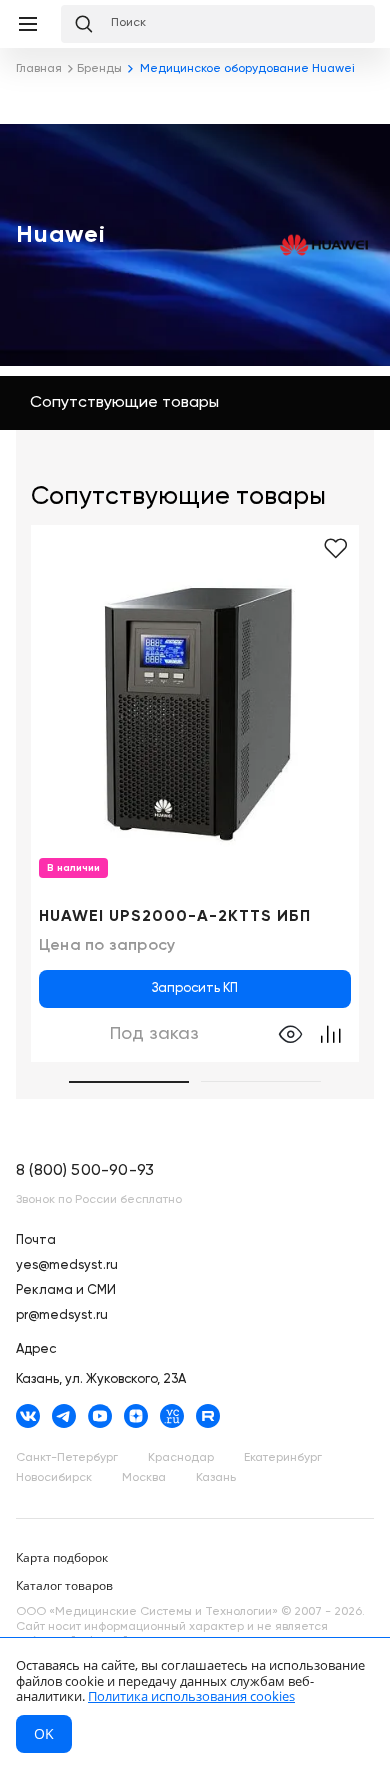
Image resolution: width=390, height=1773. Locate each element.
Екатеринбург (283, 1458)
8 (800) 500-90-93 (85, 1171)
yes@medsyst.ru (67, 1265)
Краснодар (181, 1458)
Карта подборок (62, 1557)
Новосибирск (54, 1478)
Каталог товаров (64, 1585)
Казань (216, 1478)
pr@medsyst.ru (62, 1315)
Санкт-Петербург (67, 1458)
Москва (144, 1478)
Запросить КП (195, 988)
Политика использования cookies (191, 1696)
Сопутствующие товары (124, 403)
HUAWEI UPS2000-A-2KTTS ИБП (175, 917)
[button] (129, 1082)
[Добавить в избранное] (335, 549)
